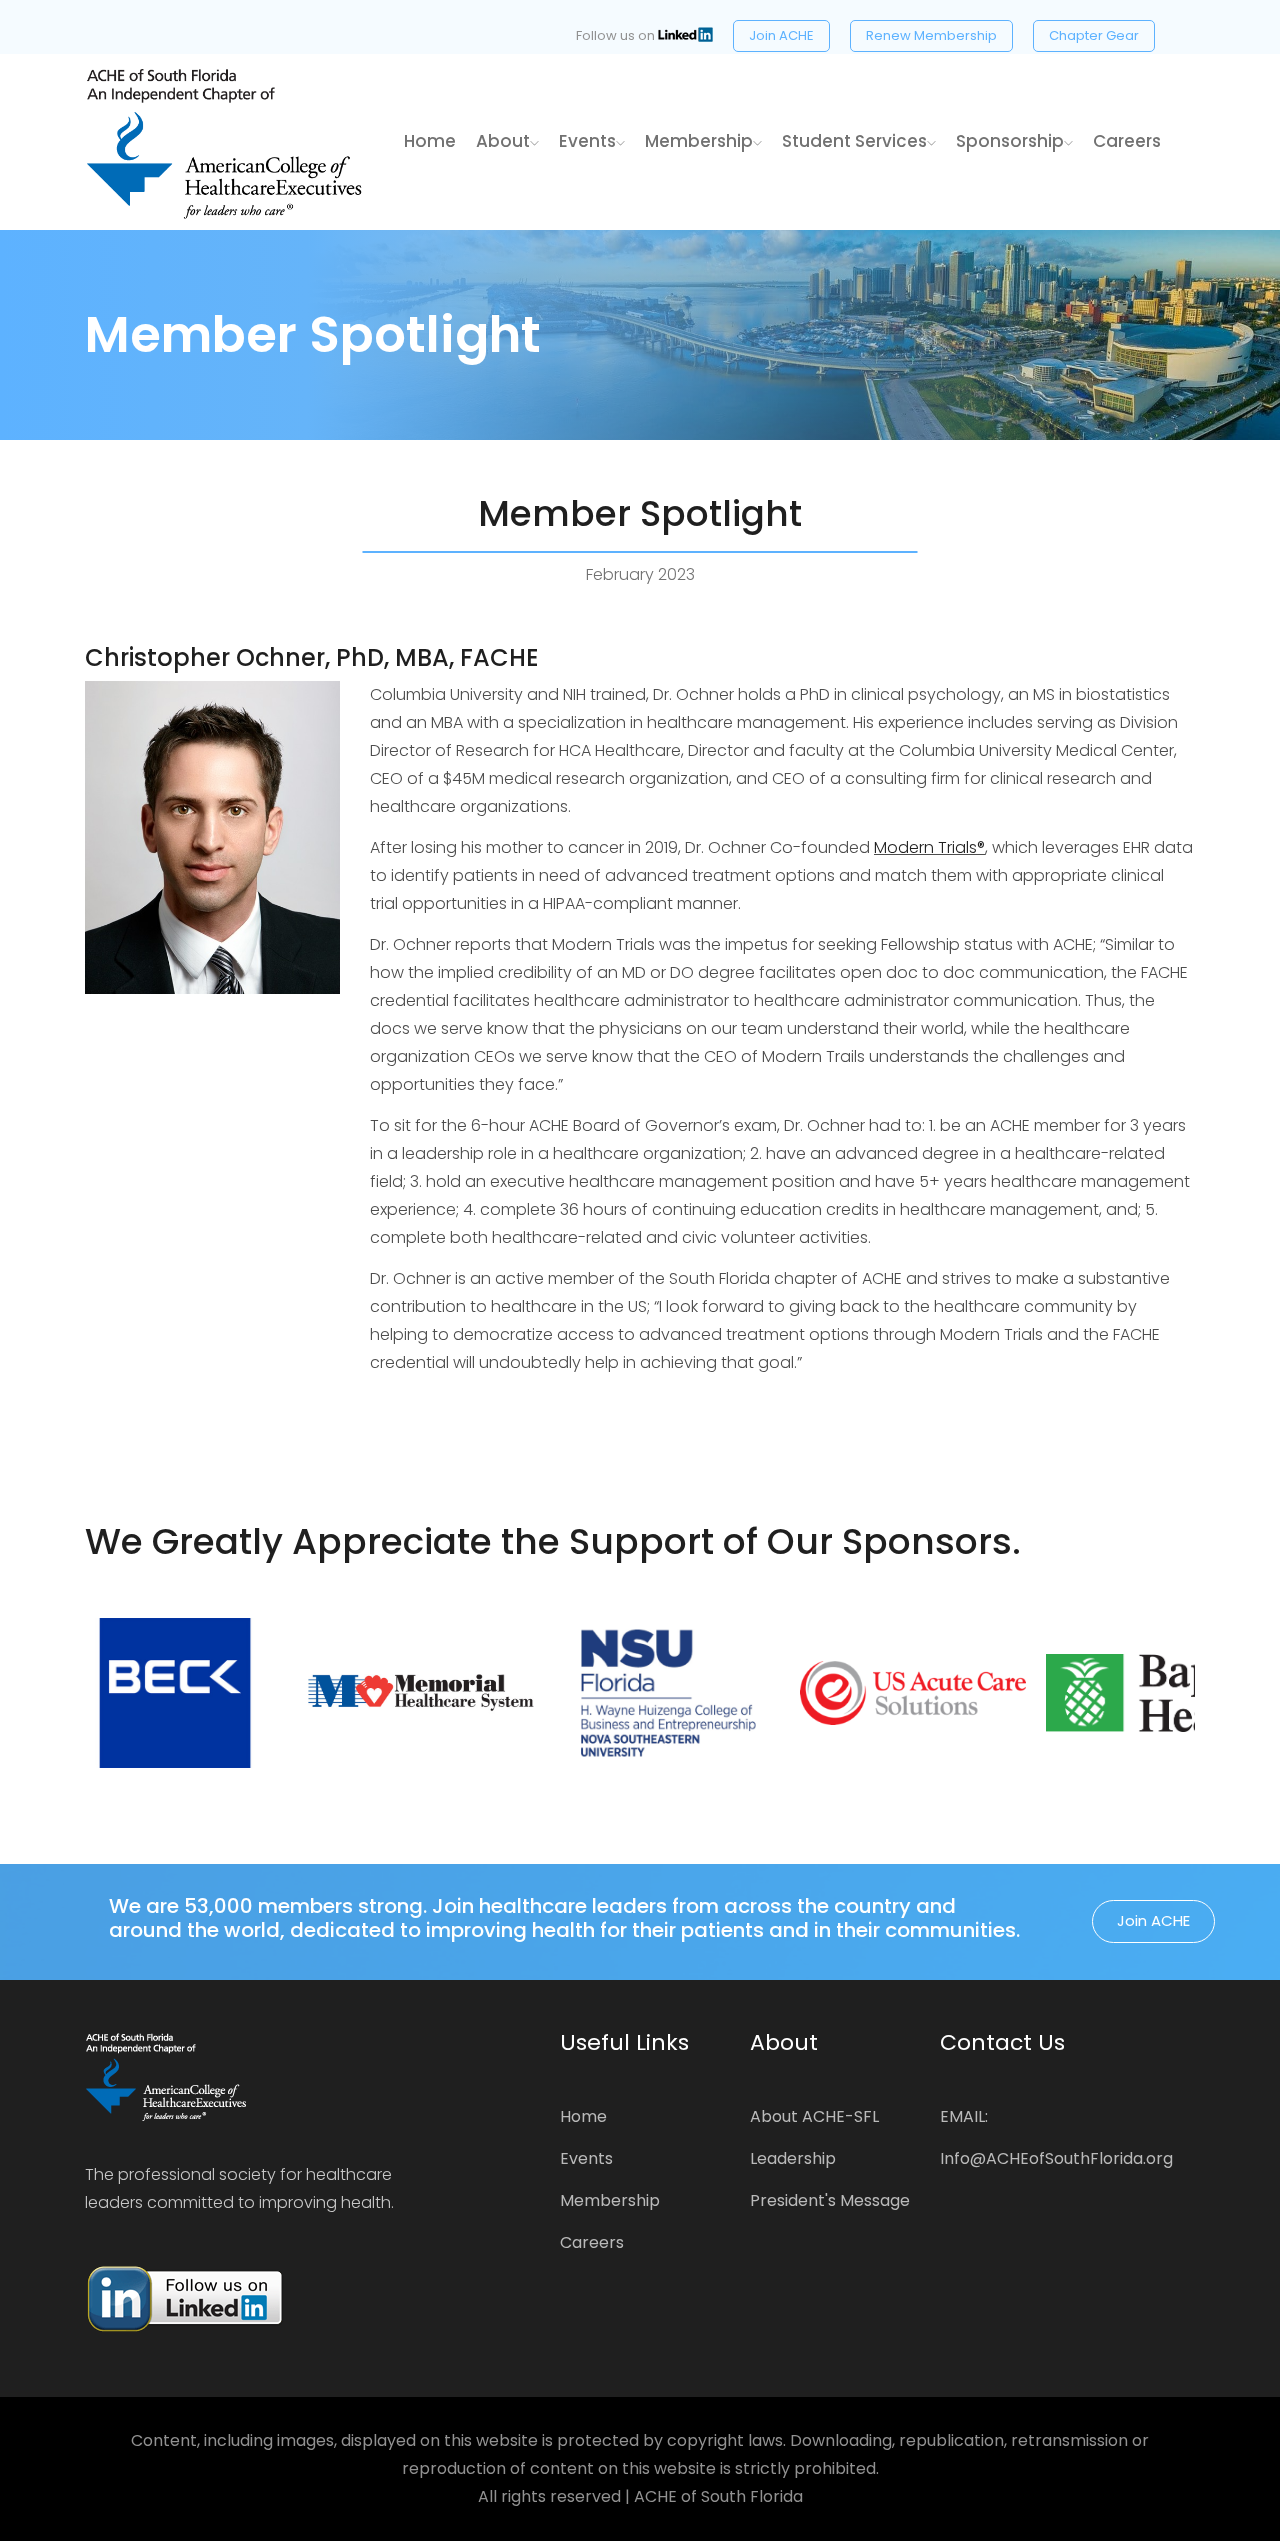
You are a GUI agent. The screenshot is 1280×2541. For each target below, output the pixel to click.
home (430, 141)
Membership (699, 141)
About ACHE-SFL (814, 2116)
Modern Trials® (929, 847)
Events (587, 141)
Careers (1127, 141)
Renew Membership (931, 35)
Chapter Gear (1094, 35)
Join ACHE (781, 35)
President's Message (830, 2200)
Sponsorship (1010, 141)
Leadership (793, 2158)
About (503, 141)
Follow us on (617, 35)
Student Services (854, 141)
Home (583, 2116)
